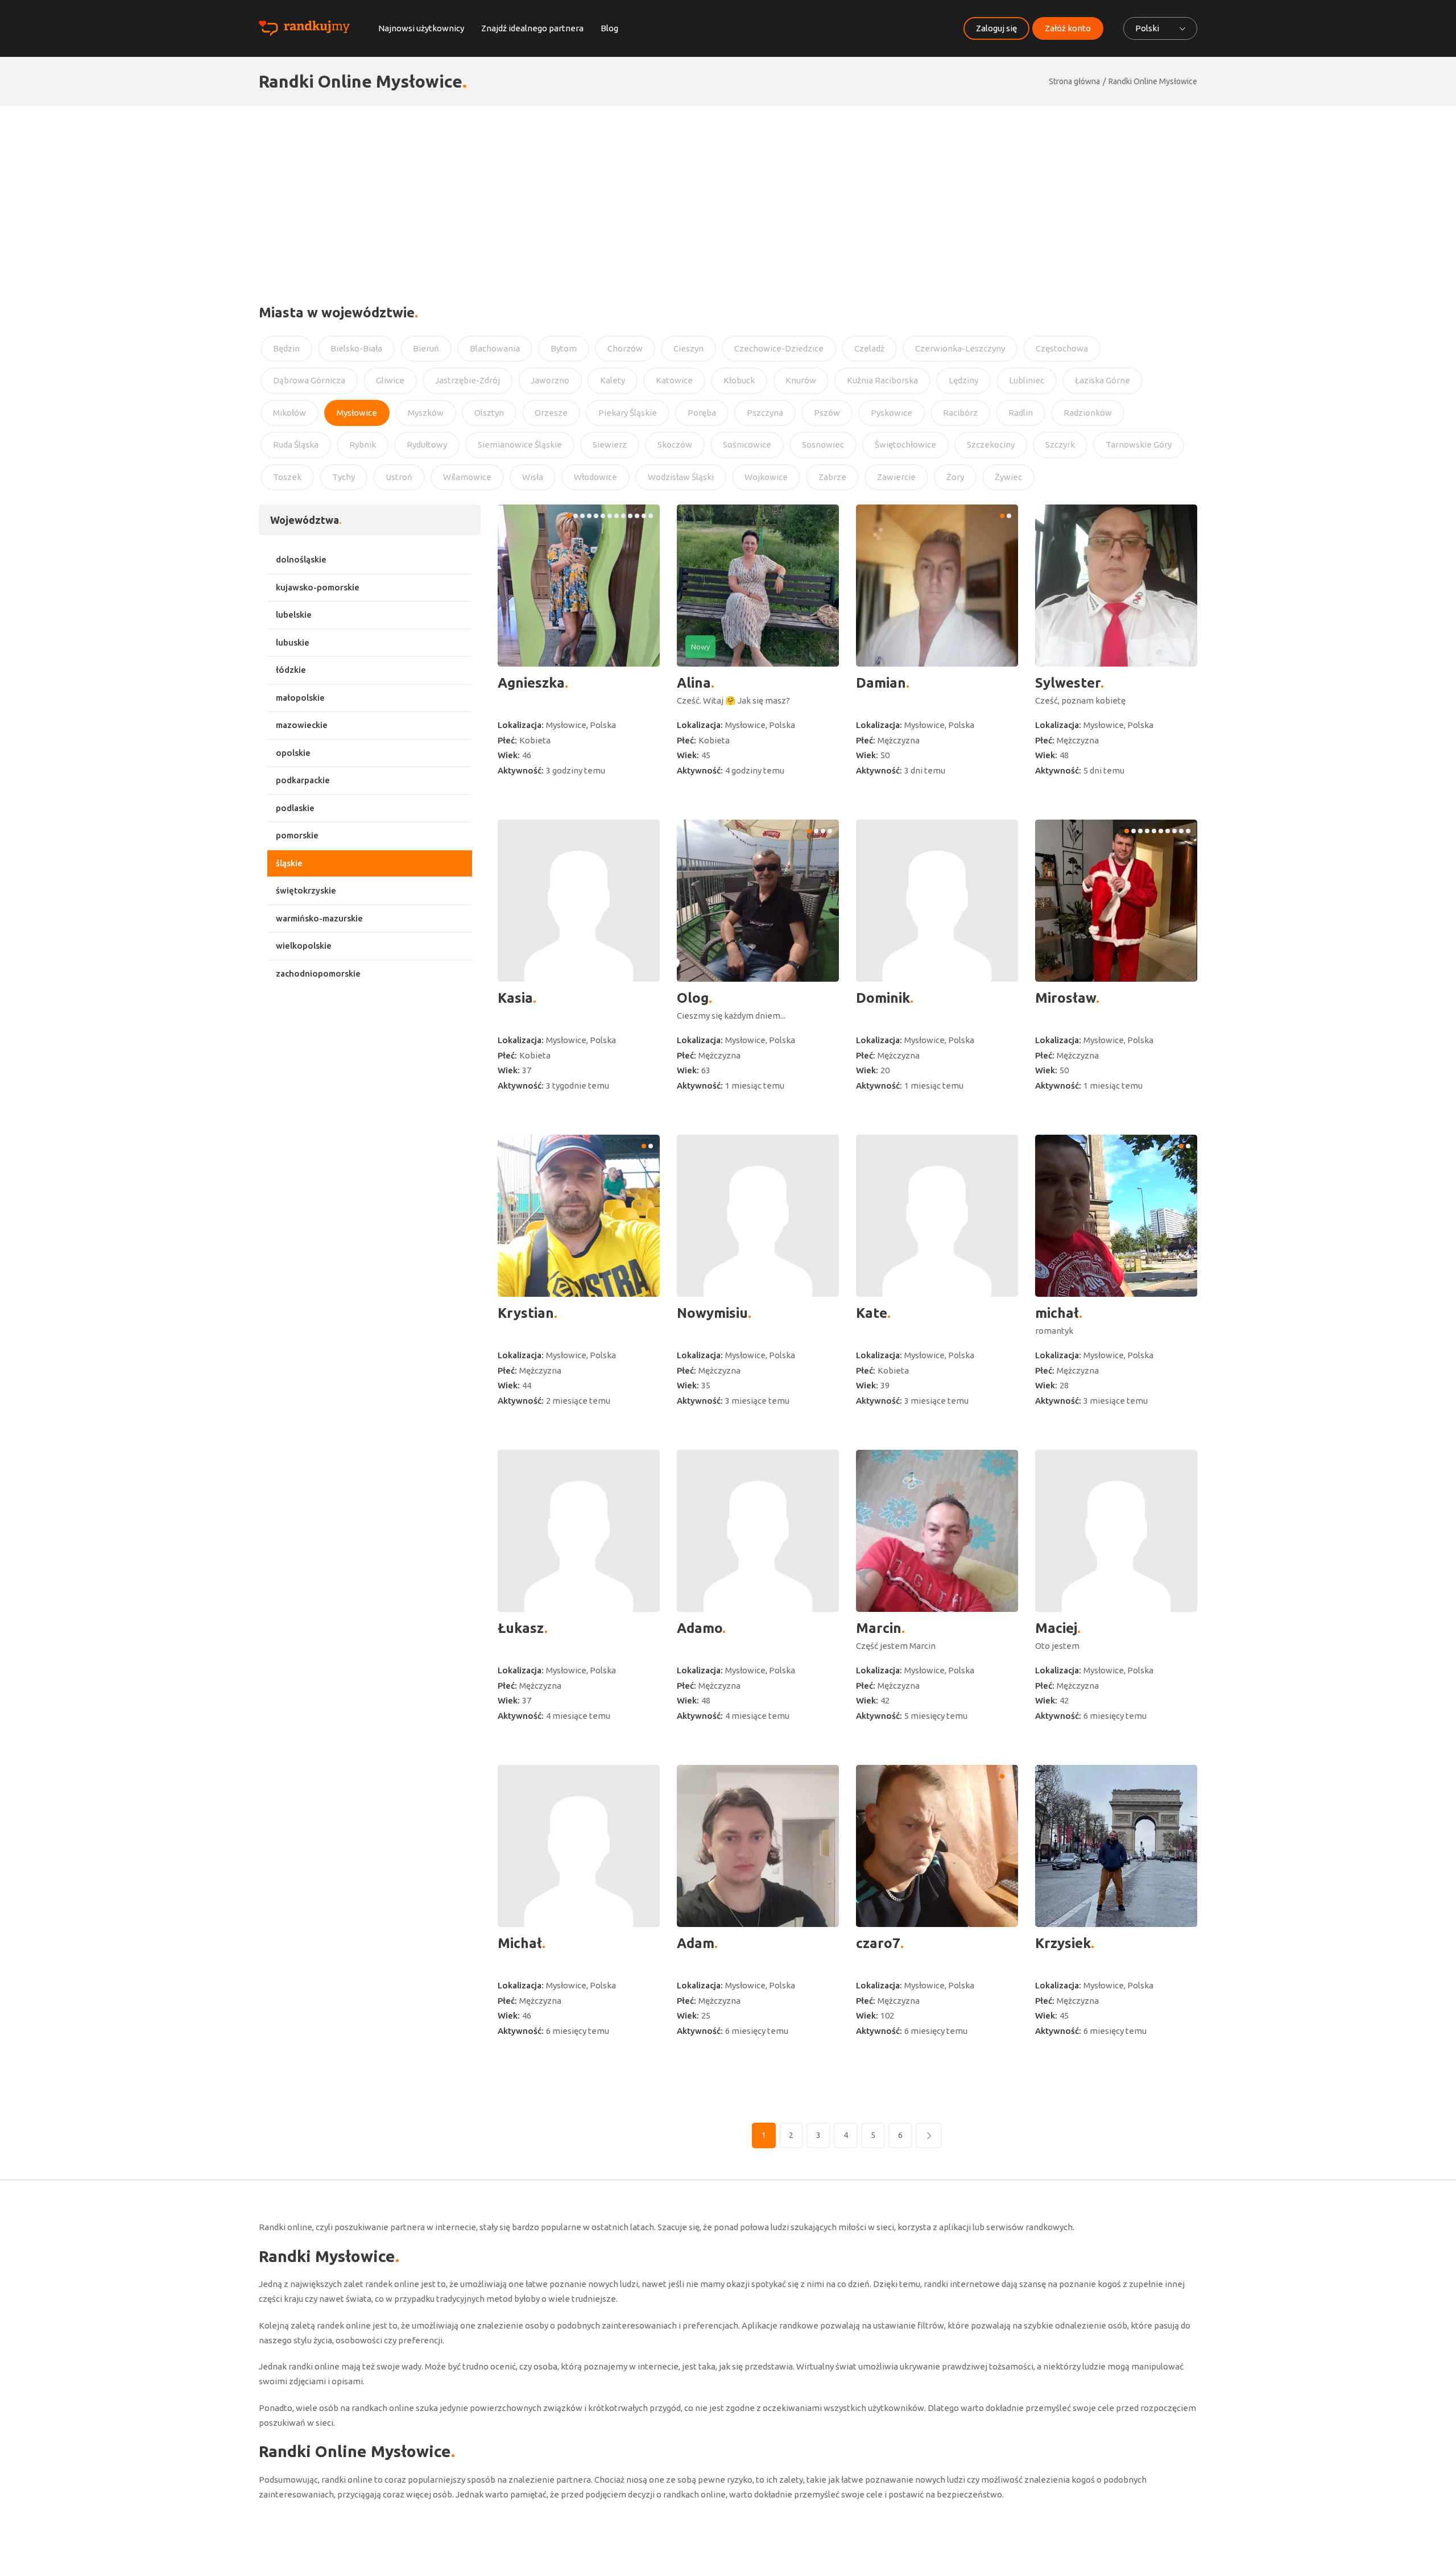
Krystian (526, 1313)
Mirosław (1066, 998)
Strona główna (1074, 81)
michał (1057, 1313)
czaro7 (878, 1943)
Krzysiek (1063, 1943)
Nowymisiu (712, 1313)
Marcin (879, 1628)
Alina (694, 683)
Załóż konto (1068, 28)
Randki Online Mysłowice (1153, 81)
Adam (696, 1943)
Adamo (700, 1628)
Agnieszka (531, 683)
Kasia (515, 998)
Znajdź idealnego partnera (532, 28)
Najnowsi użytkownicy (421, 28)
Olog (693, 998)
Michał (520, 1943)
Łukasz (521, 1628)
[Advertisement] (728, 191)
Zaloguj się (996, 28)
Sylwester (1068, 683)
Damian (881, 683)
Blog (609, 28)
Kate (872, 1313)
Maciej (1056, 1628)
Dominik (883, 998)
